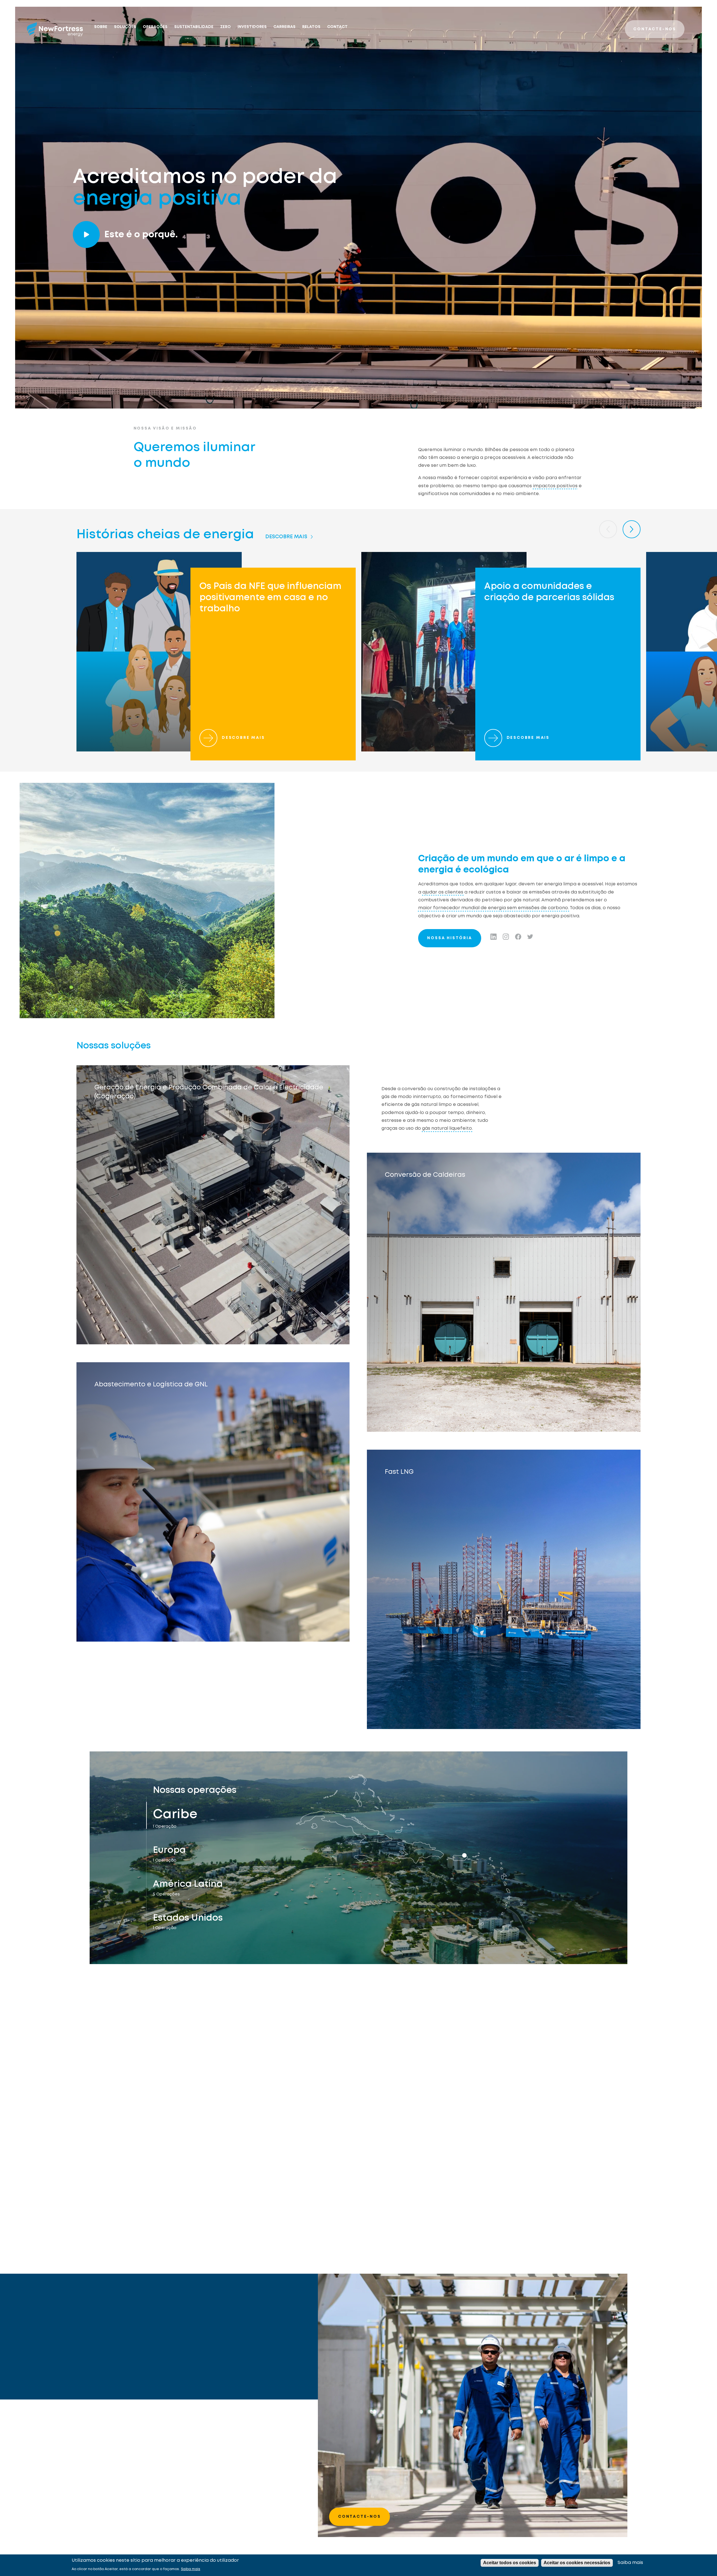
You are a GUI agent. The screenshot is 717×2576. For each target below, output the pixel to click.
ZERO (225, 27)
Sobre (101, 27)
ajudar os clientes (443, 892)
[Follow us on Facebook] (518, 937)
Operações (155, 27)
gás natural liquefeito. (447, 1128)
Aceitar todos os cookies (510, 2563)
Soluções (125, 27)
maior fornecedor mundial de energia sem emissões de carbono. (493, 908)
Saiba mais (191, 2569)
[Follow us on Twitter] (530, 937)
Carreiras (284, 27)
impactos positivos (555, 486)
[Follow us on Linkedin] (493, 937)
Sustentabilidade (194, 27)
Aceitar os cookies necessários (577, 2563)
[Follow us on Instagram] (506, 937)
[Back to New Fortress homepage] (55, 29)
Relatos (311, 27)
